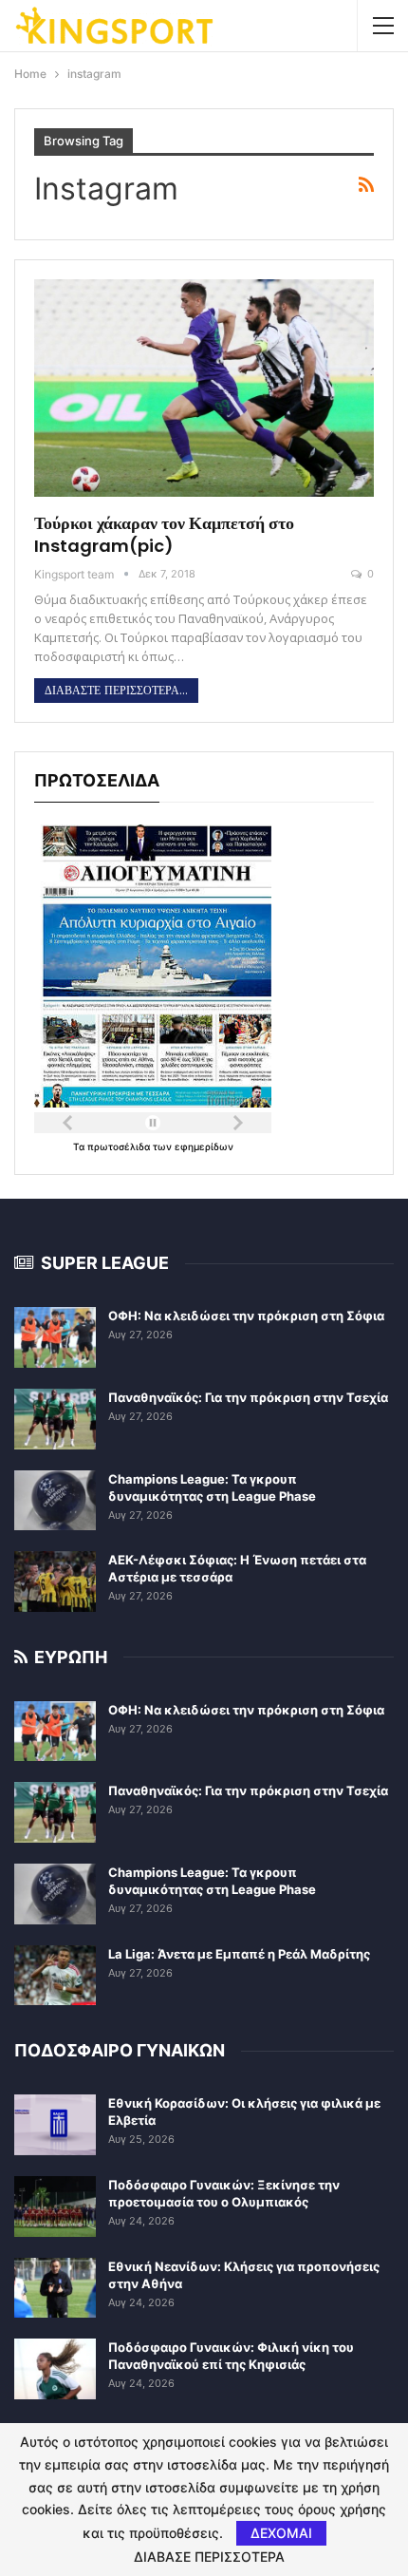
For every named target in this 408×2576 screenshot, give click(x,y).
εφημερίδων (204, 1146)
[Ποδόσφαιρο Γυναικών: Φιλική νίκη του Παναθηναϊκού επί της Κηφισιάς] (55, 2369)
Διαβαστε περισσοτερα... (116, 691)
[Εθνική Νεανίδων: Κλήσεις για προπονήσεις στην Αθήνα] (55, 2288)
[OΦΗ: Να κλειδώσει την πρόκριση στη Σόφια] (55, 1337)
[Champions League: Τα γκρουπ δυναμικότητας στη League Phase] (55, 1501)
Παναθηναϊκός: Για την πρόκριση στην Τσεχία (248, 1397)
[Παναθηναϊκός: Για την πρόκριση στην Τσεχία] (55, 1419)
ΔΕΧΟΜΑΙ (281, 2533)
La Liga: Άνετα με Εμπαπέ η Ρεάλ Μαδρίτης (239, 1954)
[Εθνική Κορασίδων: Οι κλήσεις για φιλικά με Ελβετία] (55, 2125)
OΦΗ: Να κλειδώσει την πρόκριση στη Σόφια (246, 1316)
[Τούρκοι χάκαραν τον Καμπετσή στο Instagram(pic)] (204, 388)
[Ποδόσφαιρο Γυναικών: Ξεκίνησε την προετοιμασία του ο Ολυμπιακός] (55, 2207)
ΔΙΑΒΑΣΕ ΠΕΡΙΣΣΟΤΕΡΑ (209, 2557)
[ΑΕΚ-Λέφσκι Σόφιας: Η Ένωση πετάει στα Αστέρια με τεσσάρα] (55, 1582)
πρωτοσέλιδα (120, 1146)
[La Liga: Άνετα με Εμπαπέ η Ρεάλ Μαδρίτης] (55, 1976)
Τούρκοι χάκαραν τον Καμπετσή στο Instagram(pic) (164, 534)
